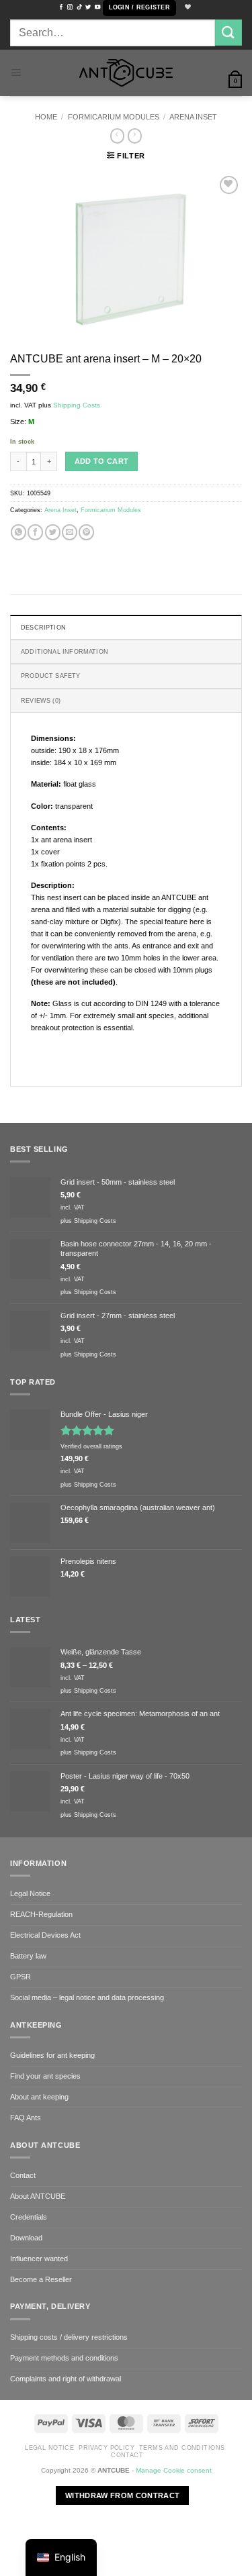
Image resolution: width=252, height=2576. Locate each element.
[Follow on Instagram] (70, 7)
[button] (139, 8)
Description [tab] (43, 628)
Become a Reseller (41, 2279)
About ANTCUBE (38, 2196)
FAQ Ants (26, 2118)
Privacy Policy (107, 2448)
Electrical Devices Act (45, 1935)
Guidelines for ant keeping (52, 2055)
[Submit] (228, 33)
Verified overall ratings (91, 1446)
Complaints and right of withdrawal (66, 2379)
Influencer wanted (39, 2259)
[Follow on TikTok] (79, 7)
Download (26, 2238)
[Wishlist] (186, 8)
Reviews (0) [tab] (41, 701)
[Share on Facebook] (35, 532)
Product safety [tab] (51, 676)
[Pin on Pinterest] (86, 532)
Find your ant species (45, 2076)
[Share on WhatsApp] (18, 532)
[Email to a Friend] (70, 532)
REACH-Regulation (41, 1914)
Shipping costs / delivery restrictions (69, 2337)
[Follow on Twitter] (88, 7)
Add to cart (102, 461)
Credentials (29, 2217)
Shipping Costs (77, 405)
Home (46, 117)
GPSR (20, 1977)
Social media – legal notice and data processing (87, 1997)
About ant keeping (39, 2097)
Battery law (28, 1956)
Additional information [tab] (65, 652)
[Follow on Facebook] (61, 7)
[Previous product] (135, 136)
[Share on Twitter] (53, 532)
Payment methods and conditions (64, 2358)
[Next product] (118, 136)
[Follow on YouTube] (97, 7)
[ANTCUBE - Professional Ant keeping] (126, 73)
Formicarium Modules (114, 117)
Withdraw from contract (122, 2495)
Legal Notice (30, 1893)
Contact (23, 2175)
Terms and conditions (182, 2448)
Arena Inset (193, 117)
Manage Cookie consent (174, 2470)
